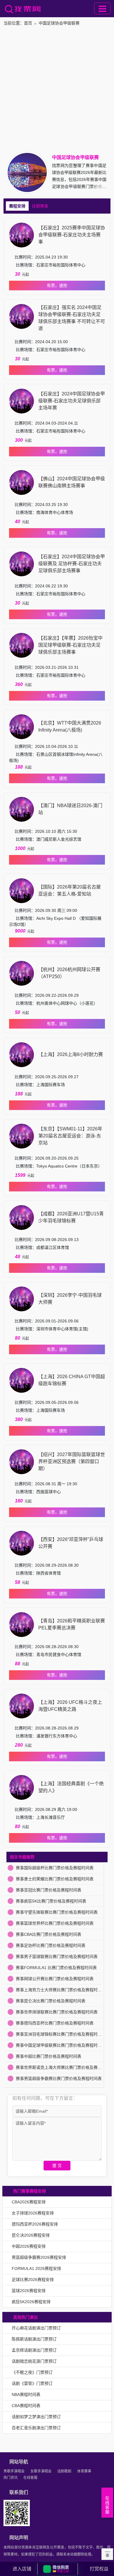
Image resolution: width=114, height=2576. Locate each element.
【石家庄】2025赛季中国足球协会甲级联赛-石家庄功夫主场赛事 (72, 235)
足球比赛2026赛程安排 (33, 2280)
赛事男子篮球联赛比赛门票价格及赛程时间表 (57, 1957)
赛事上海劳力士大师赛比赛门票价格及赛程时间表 (61, 1990)
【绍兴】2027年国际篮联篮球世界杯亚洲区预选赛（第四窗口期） (72, 1461)
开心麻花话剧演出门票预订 (36, 2328)
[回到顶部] (107, 2554)
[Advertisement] (57, 89)
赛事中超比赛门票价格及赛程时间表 (49, 2056)
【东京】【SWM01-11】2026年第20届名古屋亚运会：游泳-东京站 (70, 1136)
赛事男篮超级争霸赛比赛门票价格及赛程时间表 (59, 2078)
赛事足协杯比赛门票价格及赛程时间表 (51, 1945)
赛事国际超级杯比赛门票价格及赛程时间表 (55, 1868)
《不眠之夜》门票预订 (32, 2372)
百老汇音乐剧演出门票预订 (36, 2428)
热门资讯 (11, 2478)
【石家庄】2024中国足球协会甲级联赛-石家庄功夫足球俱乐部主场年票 (72, 401)
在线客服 (30, 2478)
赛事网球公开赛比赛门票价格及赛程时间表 (55, 1979)
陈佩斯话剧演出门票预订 (34, 2339)
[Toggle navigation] (102, 8)
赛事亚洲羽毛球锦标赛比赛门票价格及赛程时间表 (61, 2034)
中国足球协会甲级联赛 (59, 23)
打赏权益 (99, 2569)
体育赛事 (84, 2471)
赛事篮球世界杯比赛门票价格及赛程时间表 (55, 1923)
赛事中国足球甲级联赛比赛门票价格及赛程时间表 (61, 2045)
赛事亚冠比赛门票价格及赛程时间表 (49, 1890)
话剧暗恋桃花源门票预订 (34, 2361)
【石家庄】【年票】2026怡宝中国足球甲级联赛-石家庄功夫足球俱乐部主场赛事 (70, 645)
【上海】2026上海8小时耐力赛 (71, 1054)
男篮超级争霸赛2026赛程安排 (39, 2257)
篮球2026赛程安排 (29, 2291)
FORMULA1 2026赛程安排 (36, 2268)
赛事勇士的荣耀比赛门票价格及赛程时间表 (55, 1879)
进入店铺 (22, 2569)
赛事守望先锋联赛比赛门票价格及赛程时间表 (57, 1912)
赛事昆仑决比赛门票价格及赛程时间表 (51, 2001)
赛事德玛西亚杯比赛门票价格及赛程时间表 (55, 2023)
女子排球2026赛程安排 (33, 2213)
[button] (58, 2569)
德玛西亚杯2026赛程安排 (35, 2224)
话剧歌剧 (64, 2471)
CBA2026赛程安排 (29, 2202)
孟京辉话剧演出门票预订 (34, 2350)
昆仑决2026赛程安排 (31, 2235)
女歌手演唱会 (41, 2471)
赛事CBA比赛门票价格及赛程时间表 (49, 1934)
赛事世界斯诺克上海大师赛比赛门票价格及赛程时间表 (65, 2067)
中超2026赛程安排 (29, 2246)
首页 (28, 23)
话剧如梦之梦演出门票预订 (36, 2417)
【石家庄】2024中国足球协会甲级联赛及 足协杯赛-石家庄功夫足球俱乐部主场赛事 (72, 564)
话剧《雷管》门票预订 (32, 2383)
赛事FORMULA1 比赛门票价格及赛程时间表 (56, 1968)
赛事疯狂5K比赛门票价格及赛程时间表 (51, 1901)
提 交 (57, 2165)
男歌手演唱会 (14, 2471)
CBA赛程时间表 (26, 2406)
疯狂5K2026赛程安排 (31, 2302)
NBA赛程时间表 (26, 2395)
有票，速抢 (57, 285)
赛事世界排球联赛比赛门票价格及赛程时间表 (57, 2012)
